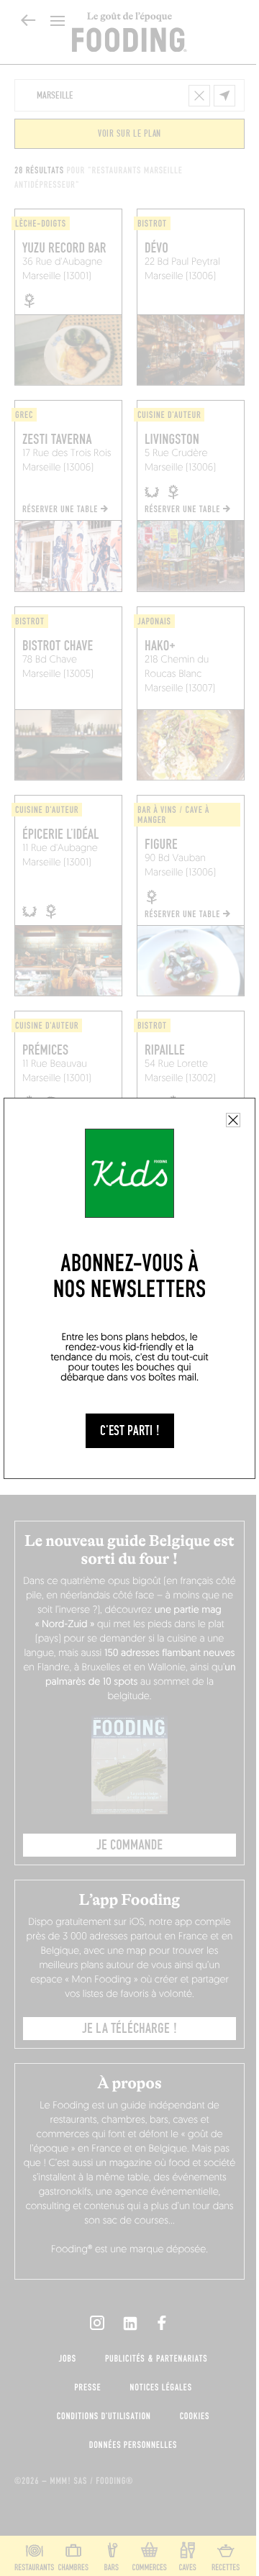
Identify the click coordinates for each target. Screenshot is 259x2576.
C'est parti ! (130, 1431)
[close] (233, 1120)
